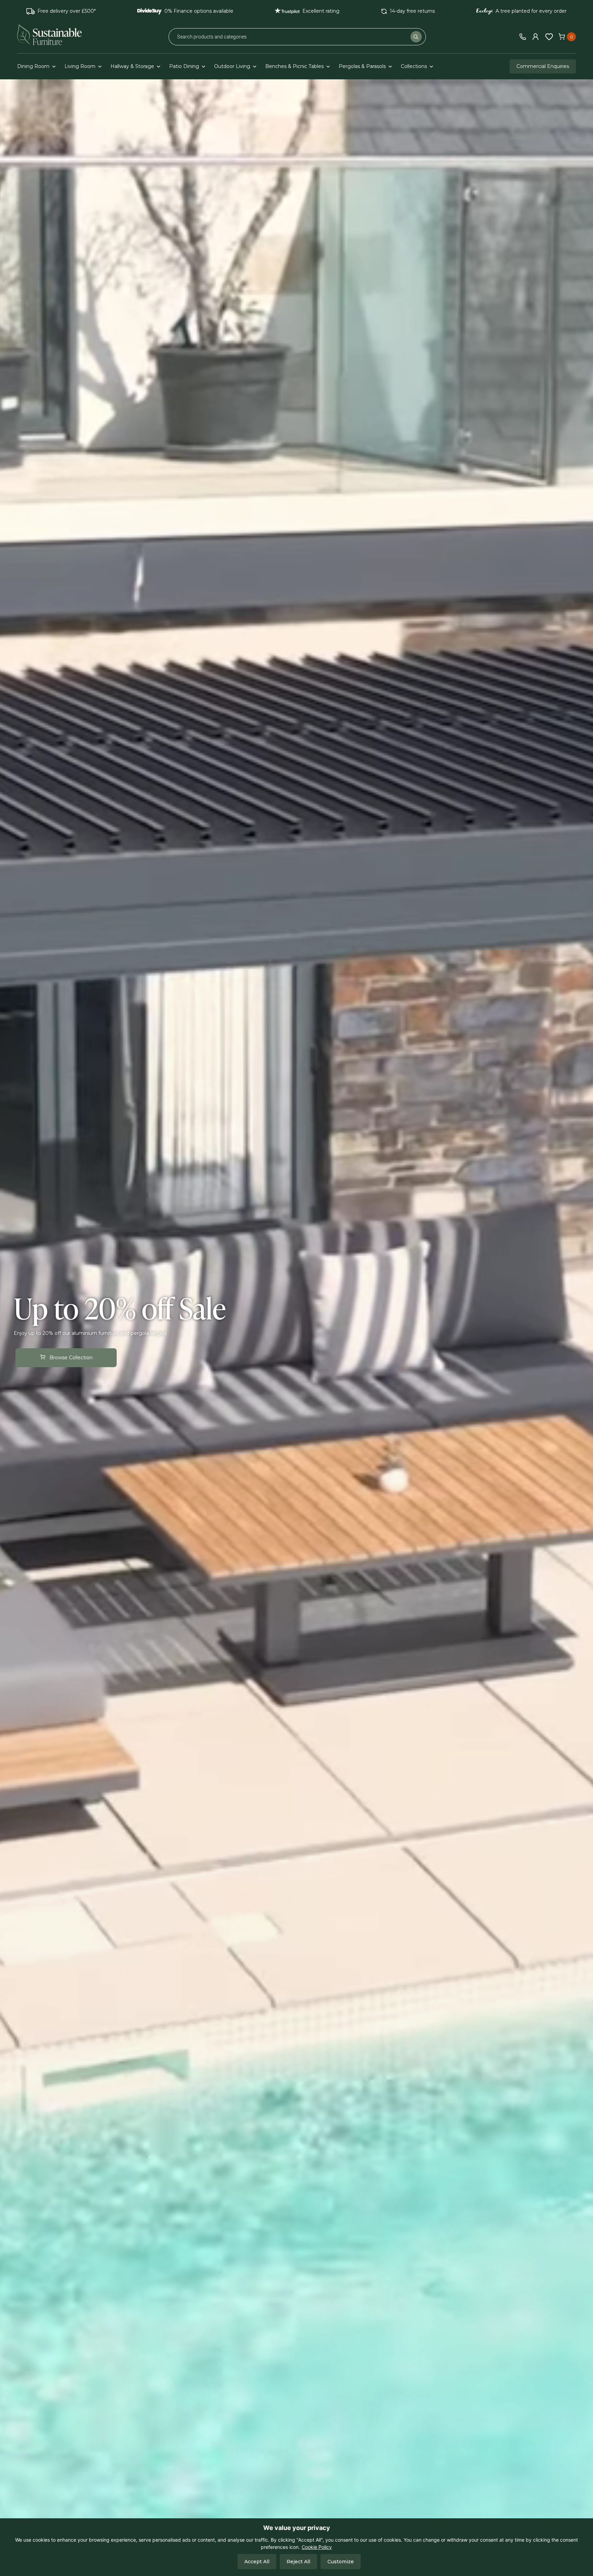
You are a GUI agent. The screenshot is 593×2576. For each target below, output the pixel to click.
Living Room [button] (80, 66)
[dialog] (296, 2547)
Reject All (298, 2562)
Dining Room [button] (33, 66)
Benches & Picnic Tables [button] (294, 66)
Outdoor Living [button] (232, 66)
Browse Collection (71, 1358)
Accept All (257, 2562)
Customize (341, 2562)
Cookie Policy (317, 2547)
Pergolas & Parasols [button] (362, 66)
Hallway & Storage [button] (132, 66)
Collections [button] (414, 66)
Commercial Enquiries (543, 66)
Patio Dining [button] (184, 66)
